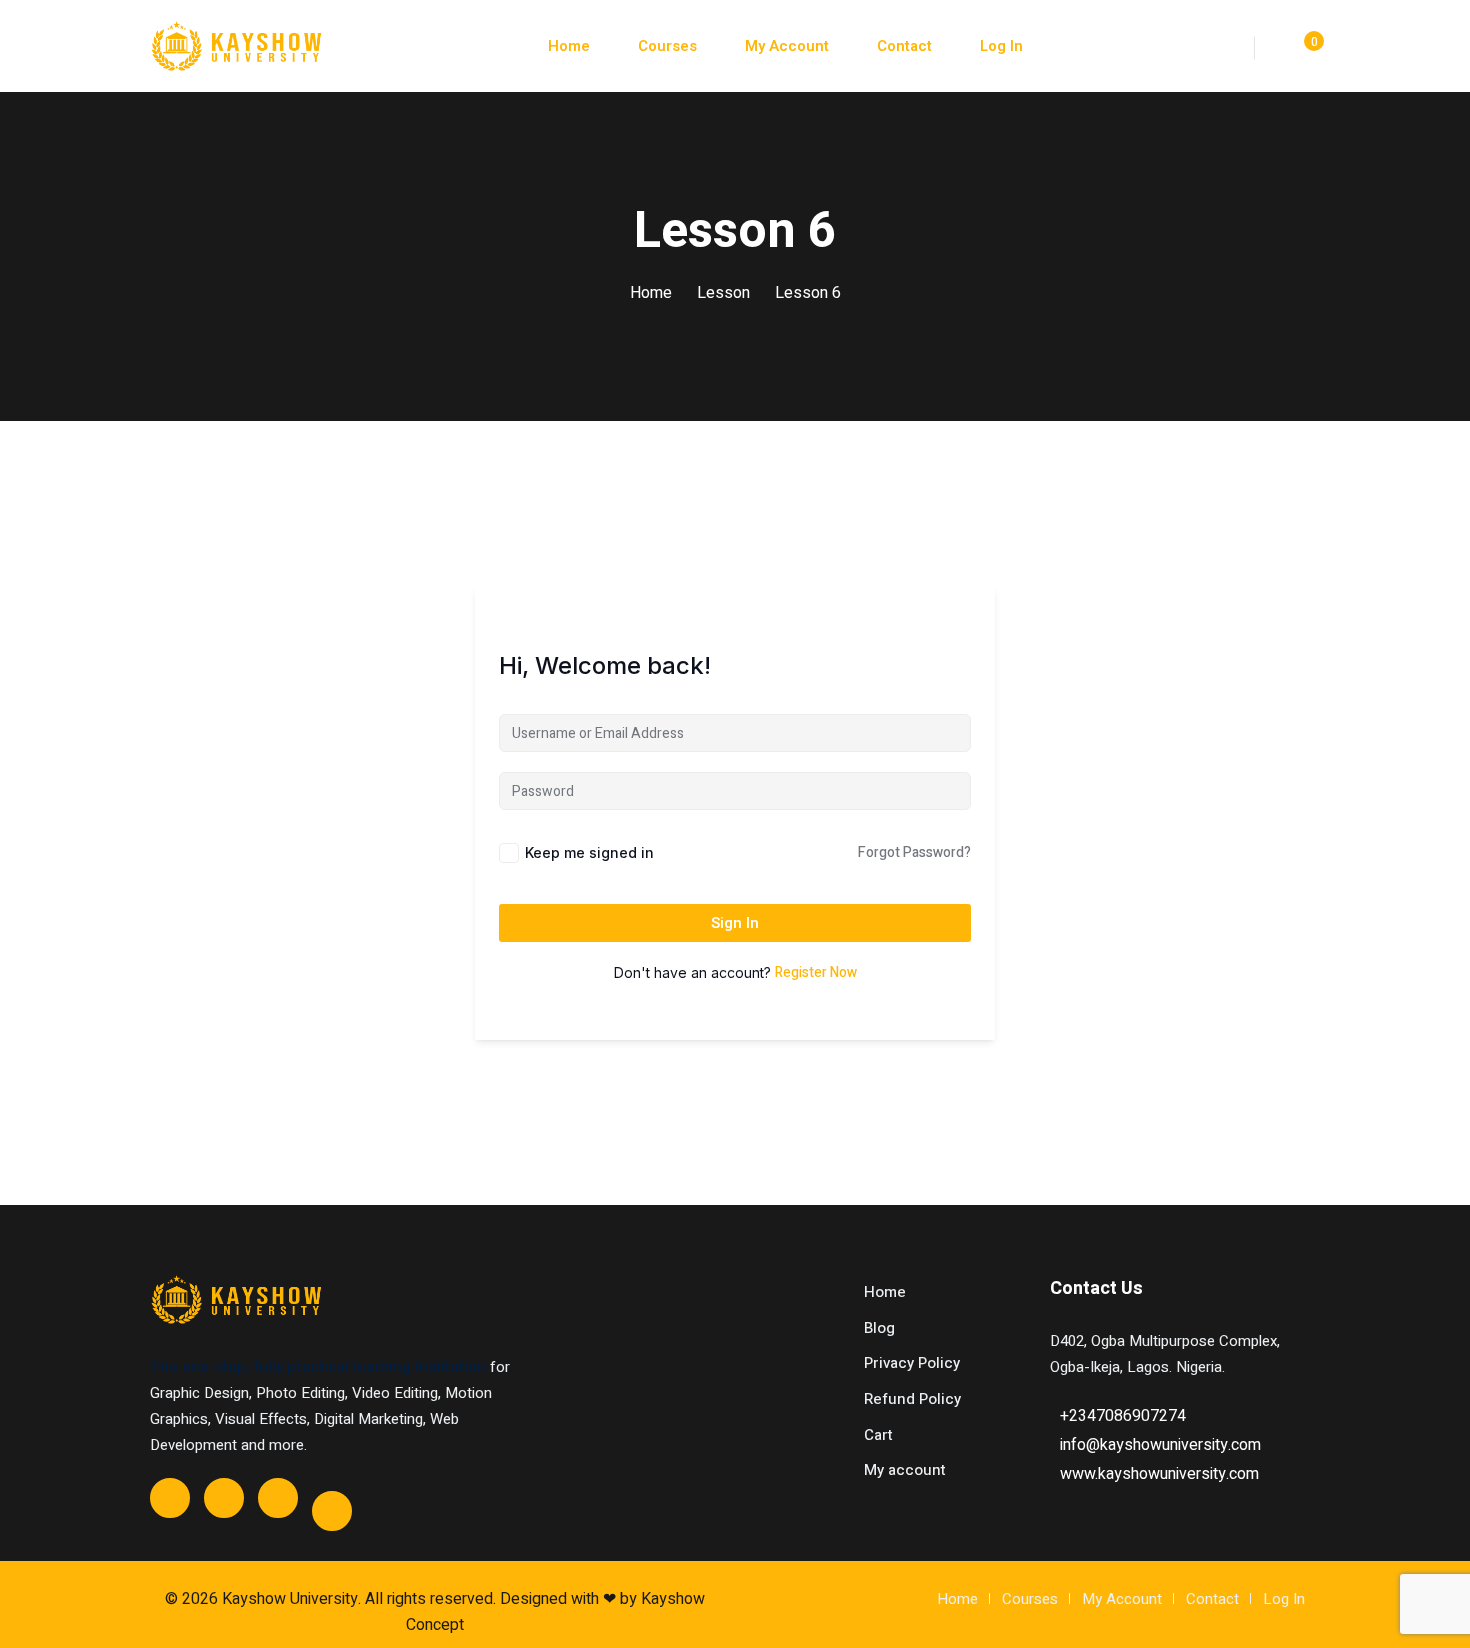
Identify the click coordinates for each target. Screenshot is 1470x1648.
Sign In (735, 923)
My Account (787, 46)
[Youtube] (224, 1498)
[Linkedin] (332, 1511)
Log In (1001, 46)
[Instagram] (278, 1498)
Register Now (816, 972)
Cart (878, 1435)
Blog (879, 1328)
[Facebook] (170, 1498)
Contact (904, 46)
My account (905, 1470)
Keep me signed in (589, 852)
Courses (667, 46)
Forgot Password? (914, 852)
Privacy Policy (912, 1363)
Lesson (723, 293)
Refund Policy (912, 1399)
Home (569, 46)
